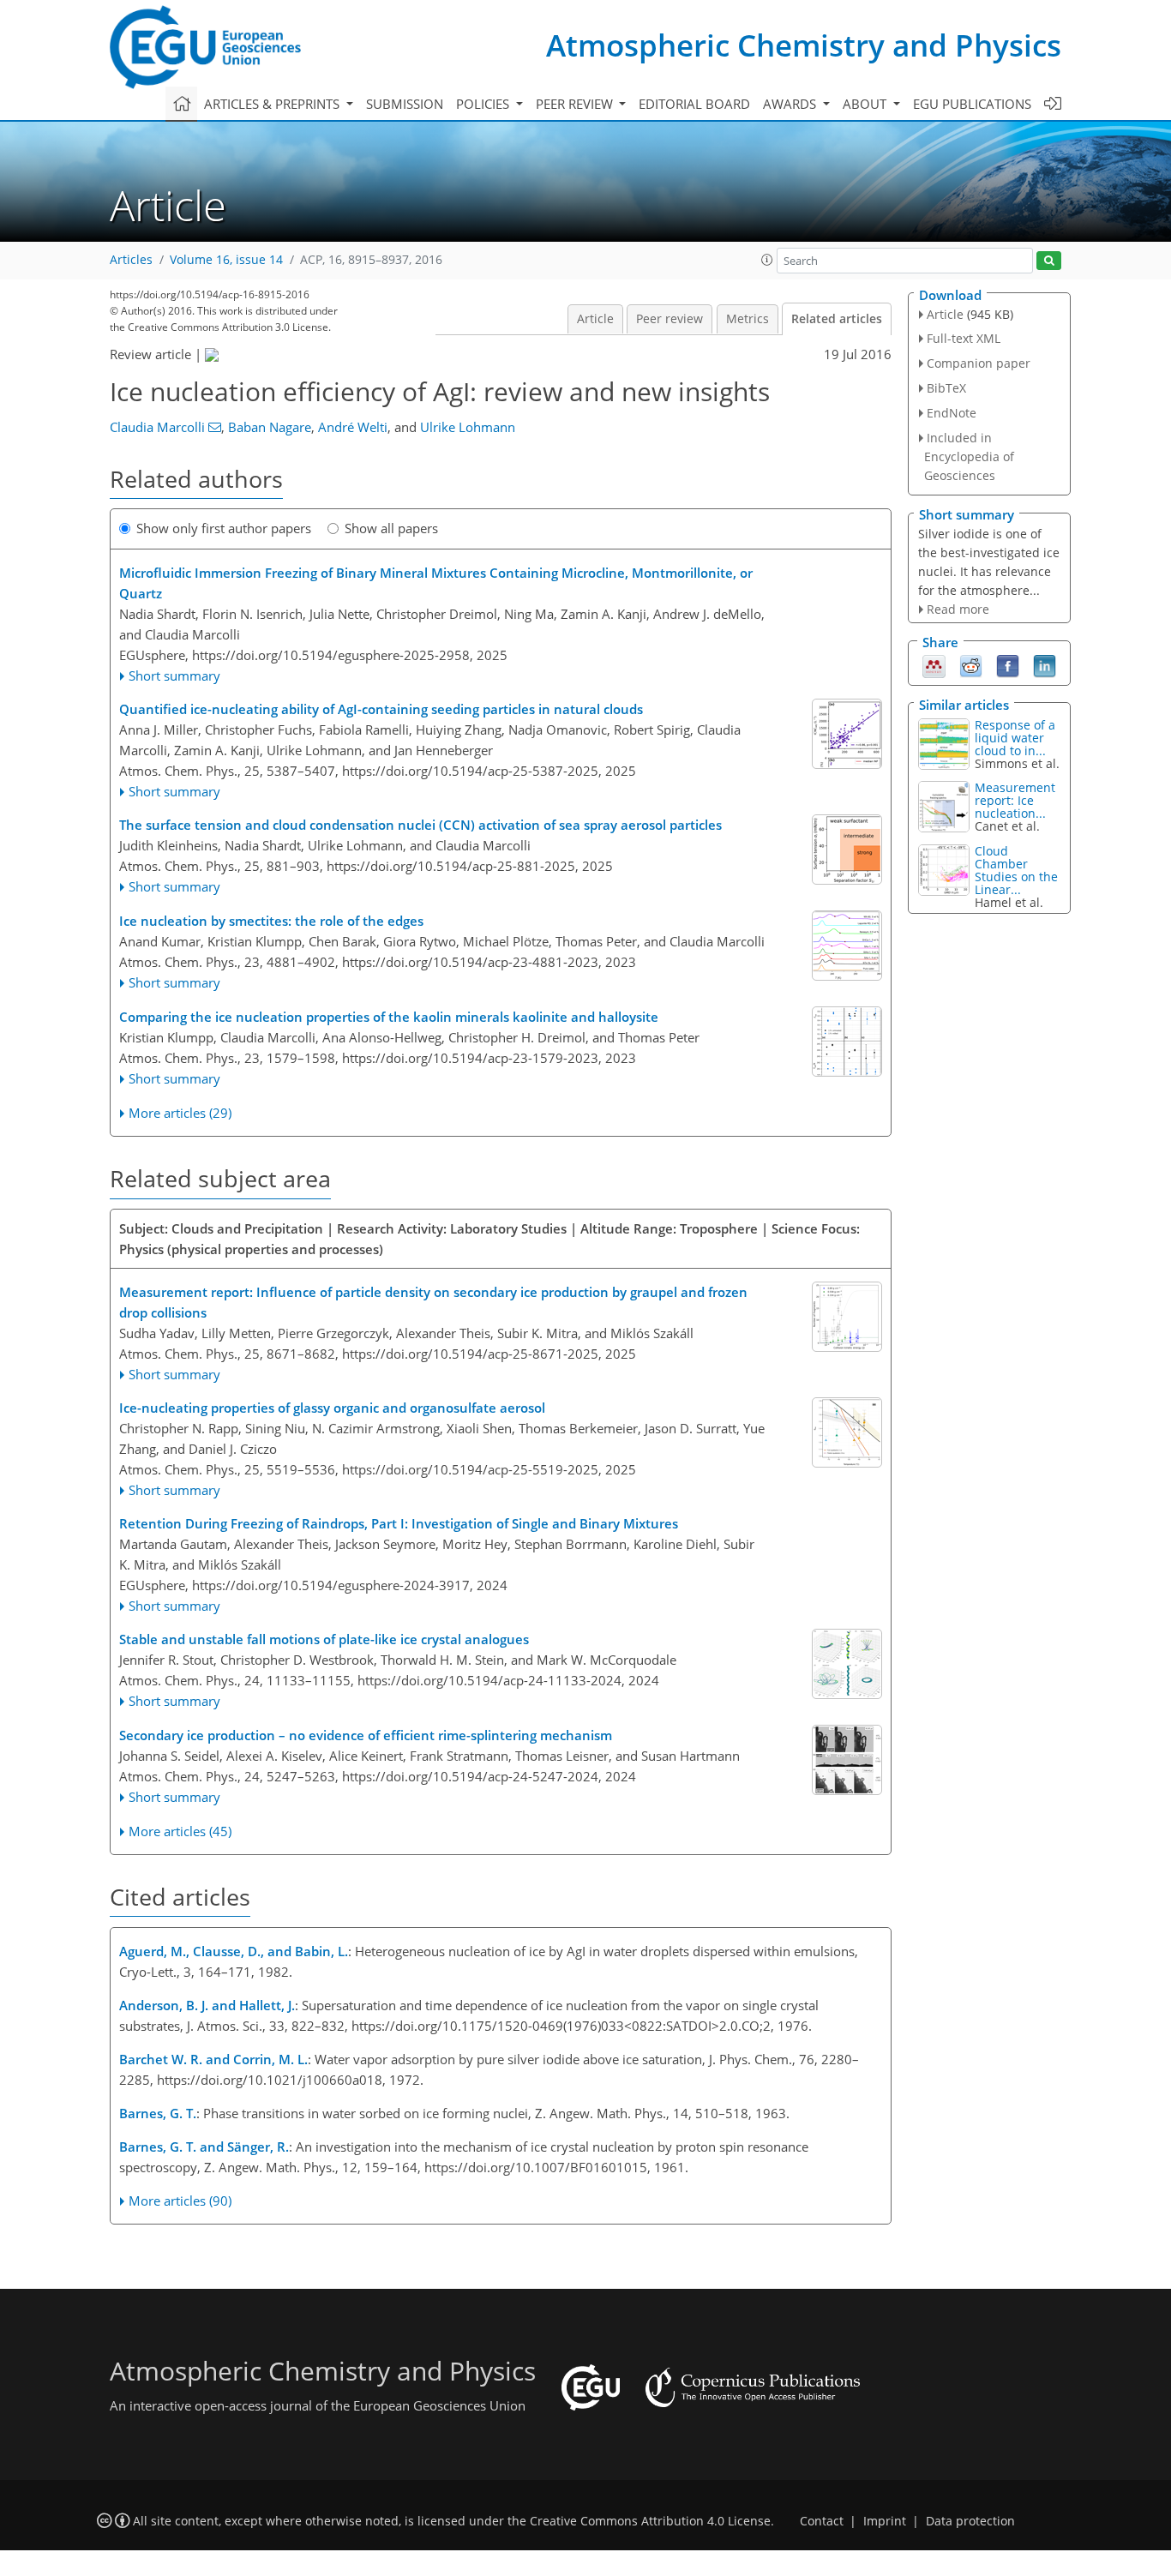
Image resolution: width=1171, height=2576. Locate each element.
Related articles (837, 319)
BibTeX (946, 388)
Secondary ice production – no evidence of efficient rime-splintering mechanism (366, 1735)
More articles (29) (180, 1113)
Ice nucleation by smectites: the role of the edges (271, 921)
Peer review (670, 319)
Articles (131, 260)
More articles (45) (180, 1831)
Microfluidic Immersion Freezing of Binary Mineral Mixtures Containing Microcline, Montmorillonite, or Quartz (436, 583)
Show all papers (391, 528)
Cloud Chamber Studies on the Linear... (1016, 870)
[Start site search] (1049, 261)
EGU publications (972, 104)
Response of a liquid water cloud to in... (1015, 738)
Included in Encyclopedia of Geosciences (969, 456)
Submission (405, 104)
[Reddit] (971, 664)
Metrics (748, 319)
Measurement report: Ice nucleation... (1015, 800)
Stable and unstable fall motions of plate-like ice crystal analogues (324, 1639)
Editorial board (694, 104)
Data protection (970, 2521)
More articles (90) (180, 2201)
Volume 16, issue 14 (226, 260)
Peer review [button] (576, 104)
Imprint (885, 2521)
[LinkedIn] (1045, 664)
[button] (767, 260)
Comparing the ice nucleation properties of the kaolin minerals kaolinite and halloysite (389, 1017)
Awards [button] (791, 104)
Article (595, 319)
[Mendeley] (934, 664)
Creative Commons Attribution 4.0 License (650, 2521)
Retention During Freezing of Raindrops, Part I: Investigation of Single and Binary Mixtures (399, 1523)
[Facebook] (1008, 664)
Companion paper (979, 363)
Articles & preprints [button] (273, 104)
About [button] (866, 104)
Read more (958, 609)
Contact (822, 2521)
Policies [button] (484, 104)
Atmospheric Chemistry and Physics (804, 45)
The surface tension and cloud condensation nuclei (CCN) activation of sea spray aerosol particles (420, 825)
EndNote (952, 413)
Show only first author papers (224, 528)
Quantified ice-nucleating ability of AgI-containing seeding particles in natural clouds (381, 709)
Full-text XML (964, 338)
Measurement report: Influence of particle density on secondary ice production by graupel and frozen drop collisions (433, 1302)
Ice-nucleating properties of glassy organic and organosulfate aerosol (332, 1408)
